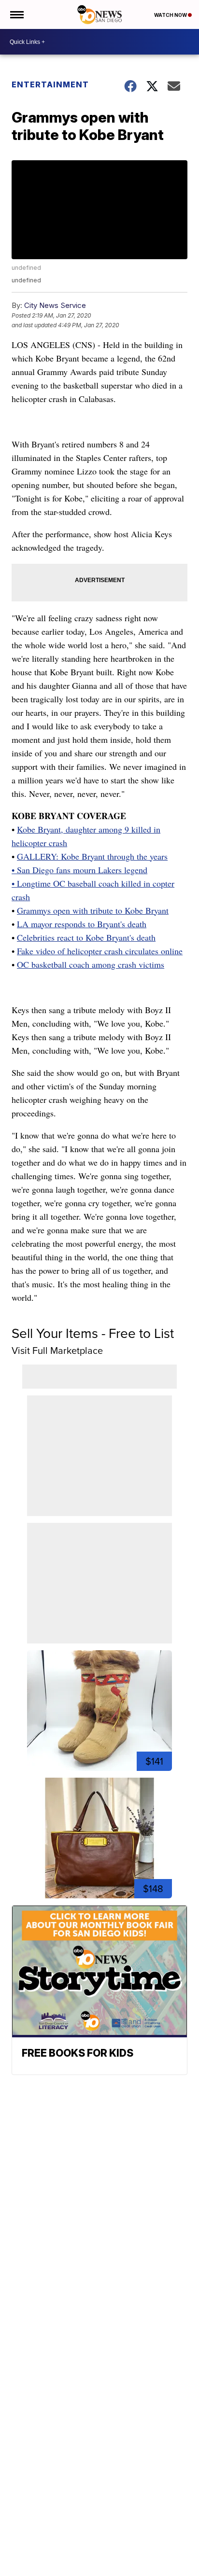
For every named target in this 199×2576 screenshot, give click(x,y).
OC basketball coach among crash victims (91, 964)
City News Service (55, 305)
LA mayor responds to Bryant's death (82, 924)
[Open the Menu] (16, 14)
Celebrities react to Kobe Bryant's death (86, 937)
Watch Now (171, 15)
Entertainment (50, 84)
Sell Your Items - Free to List (93, 1333)
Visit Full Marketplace (57, 1351)
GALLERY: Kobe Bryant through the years (92, 856)
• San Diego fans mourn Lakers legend (79, 870)
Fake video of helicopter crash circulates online (100, 951)
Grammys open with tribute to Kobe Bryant (93, 910)
